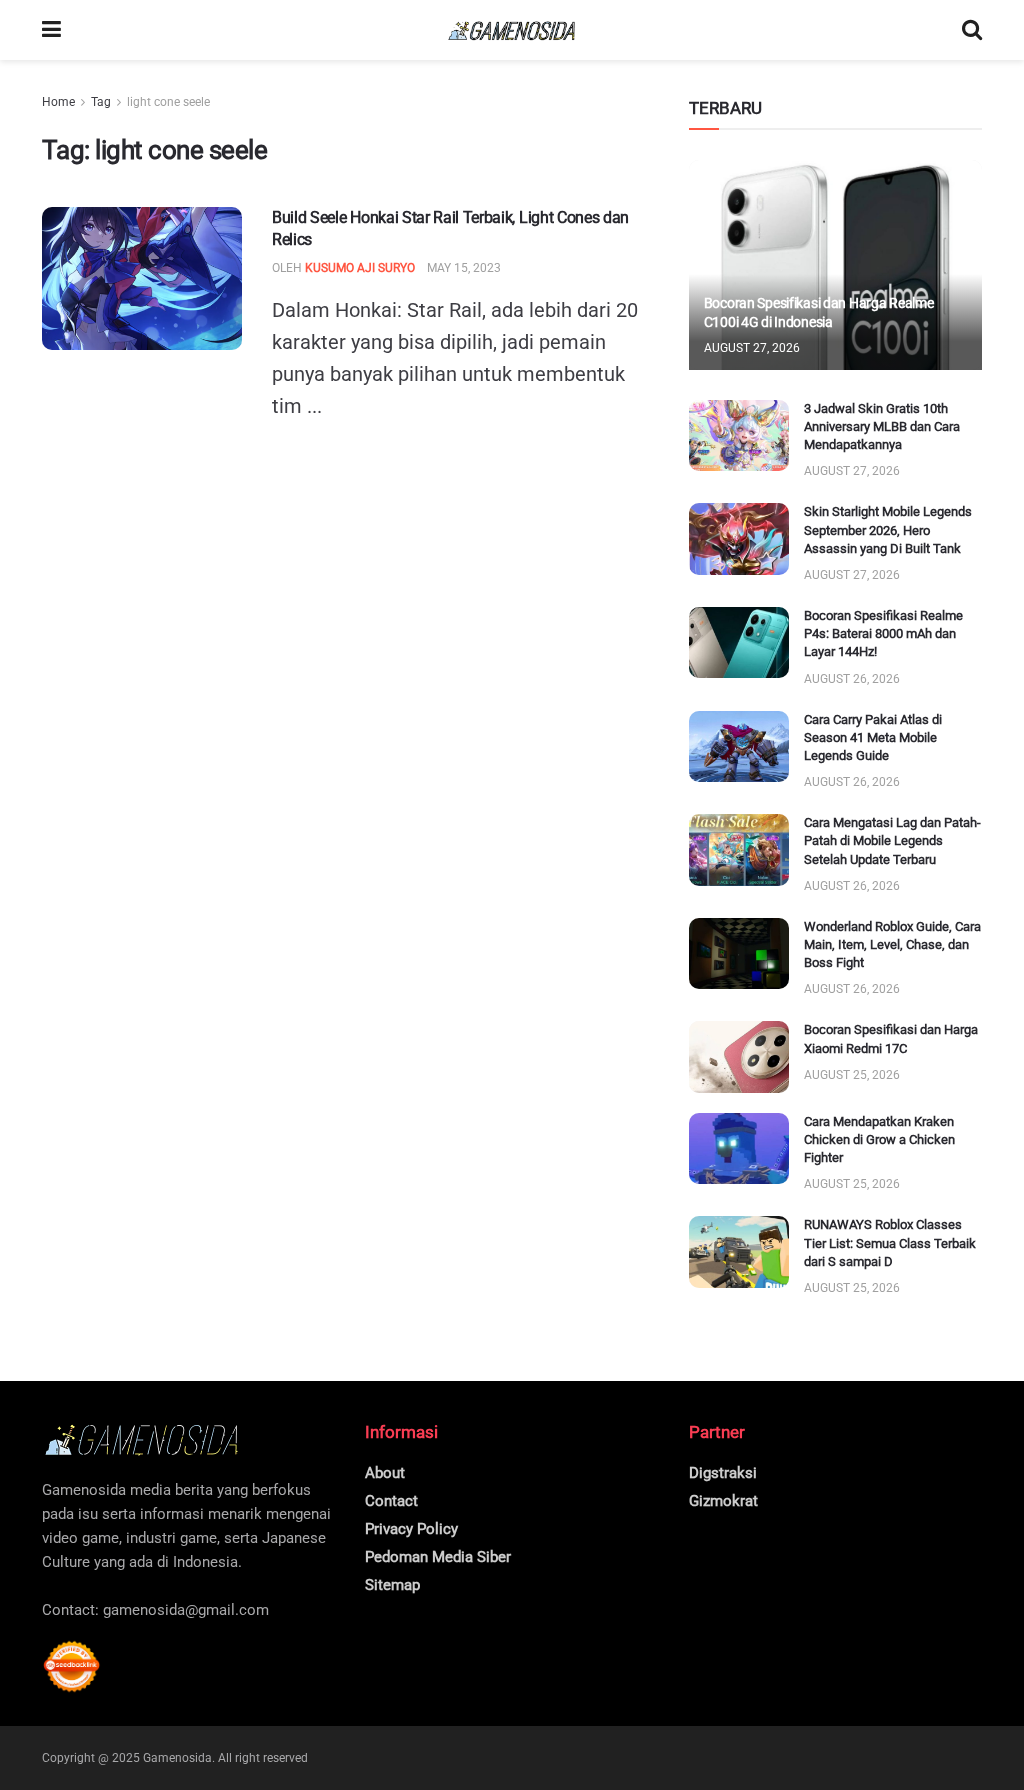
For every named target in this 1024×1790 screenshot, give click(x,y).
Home (58, 102)
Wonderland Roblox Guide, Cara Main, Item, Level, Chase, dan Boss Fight (892, 944)
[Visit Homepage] (512, 30)
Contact (391, 1501)
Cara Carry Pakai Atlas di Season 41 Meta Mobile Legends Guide (873, 737)
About (385, 1473)
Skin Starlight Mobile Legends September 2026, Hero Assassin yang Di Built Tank (888, 529)
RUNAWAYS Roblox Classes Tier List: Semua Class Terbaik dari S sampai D (890, 1242)
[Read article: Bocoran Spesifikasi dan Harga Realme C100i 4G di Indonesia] (835, 265)
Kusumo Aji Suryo (360, 268)
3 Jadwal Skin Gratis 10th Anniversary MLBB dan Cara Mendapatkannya (882, 426)
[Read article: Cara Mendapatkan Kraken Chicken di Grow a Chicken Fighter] (739, 1149)
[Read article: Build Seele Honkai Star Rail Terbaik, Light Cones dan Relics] (142, 278)
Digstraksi (723, 1473)
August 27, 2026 (752, 348)
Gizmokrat (723, 1501)
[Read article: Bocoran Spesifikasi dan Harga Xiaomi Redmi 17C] (739, 1057)
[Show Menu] (51, 30)
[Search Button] (972, 30)
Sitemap (392, 1585)
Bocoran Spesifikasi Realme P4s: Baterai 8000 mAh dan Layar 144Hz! (883, 633)
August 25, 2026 (852, 1075)
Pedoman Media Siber (438, 1557)
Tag (101, 102)
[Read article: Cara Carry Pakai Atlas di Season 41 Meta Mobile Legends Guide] (739, 747)
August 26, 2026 (852, 679)
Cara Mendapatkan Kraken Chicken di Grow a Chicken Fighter (879, 1139)
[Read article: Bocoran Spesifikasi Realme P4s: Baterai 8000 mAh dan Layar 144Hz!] (739, 643)
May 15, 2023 (464, 268)
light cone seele (168, 102)
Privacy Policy (411, 1529)
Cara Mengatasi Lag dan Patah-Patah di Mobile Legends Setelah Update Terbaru (892, 840)
